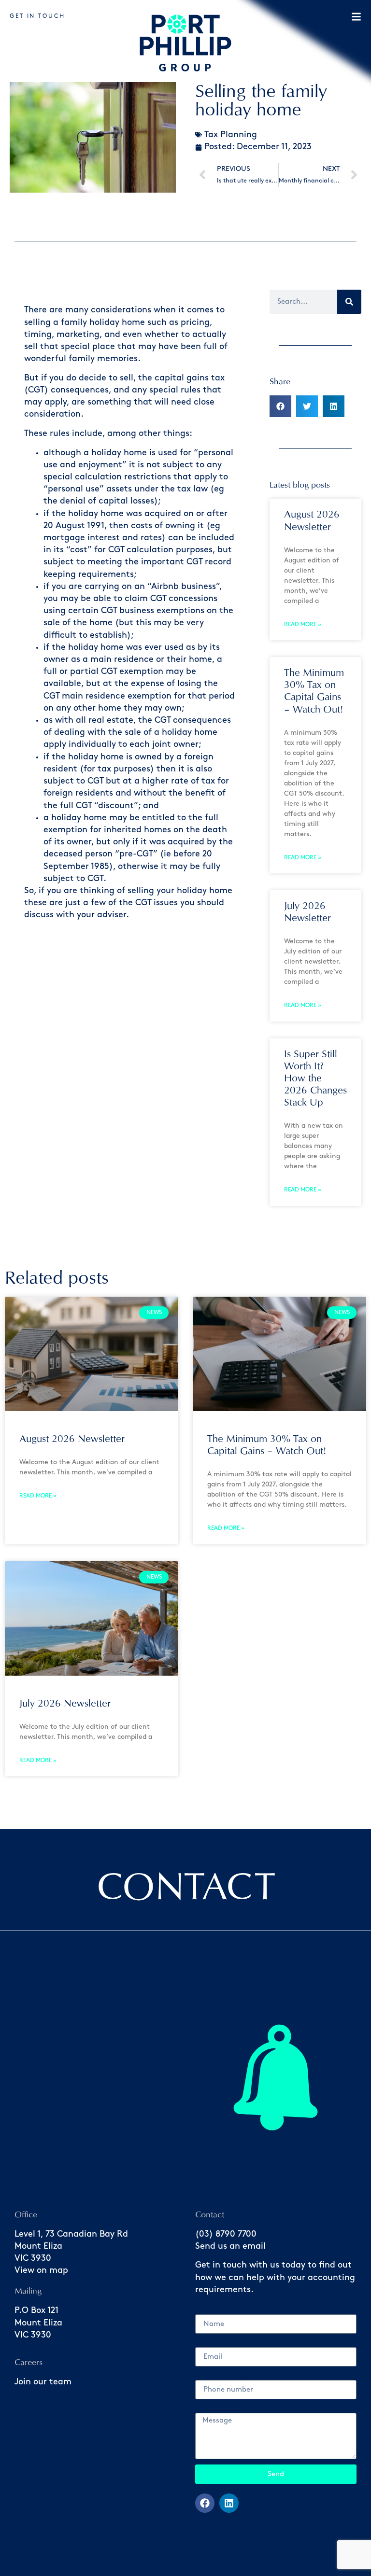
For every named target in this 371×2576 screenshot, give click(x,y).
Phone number (225, 2376)
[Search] (349, 302)
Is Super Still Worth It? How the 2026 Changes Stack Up (315, 1078)
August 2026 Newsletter (72, 1439)
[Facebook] (205, 2503)
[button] (280, 406)
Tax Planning (231, 135)
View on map (41, 2270)
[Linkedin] (229, 2503)
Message (213, 2408)
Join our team (43, 2382)
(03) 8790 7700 (226, 2234)
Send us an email (230, 2246)
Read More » (303, 624)
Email (207, 2343)
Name (208, 2310)
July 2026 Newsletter (65, 1703)
